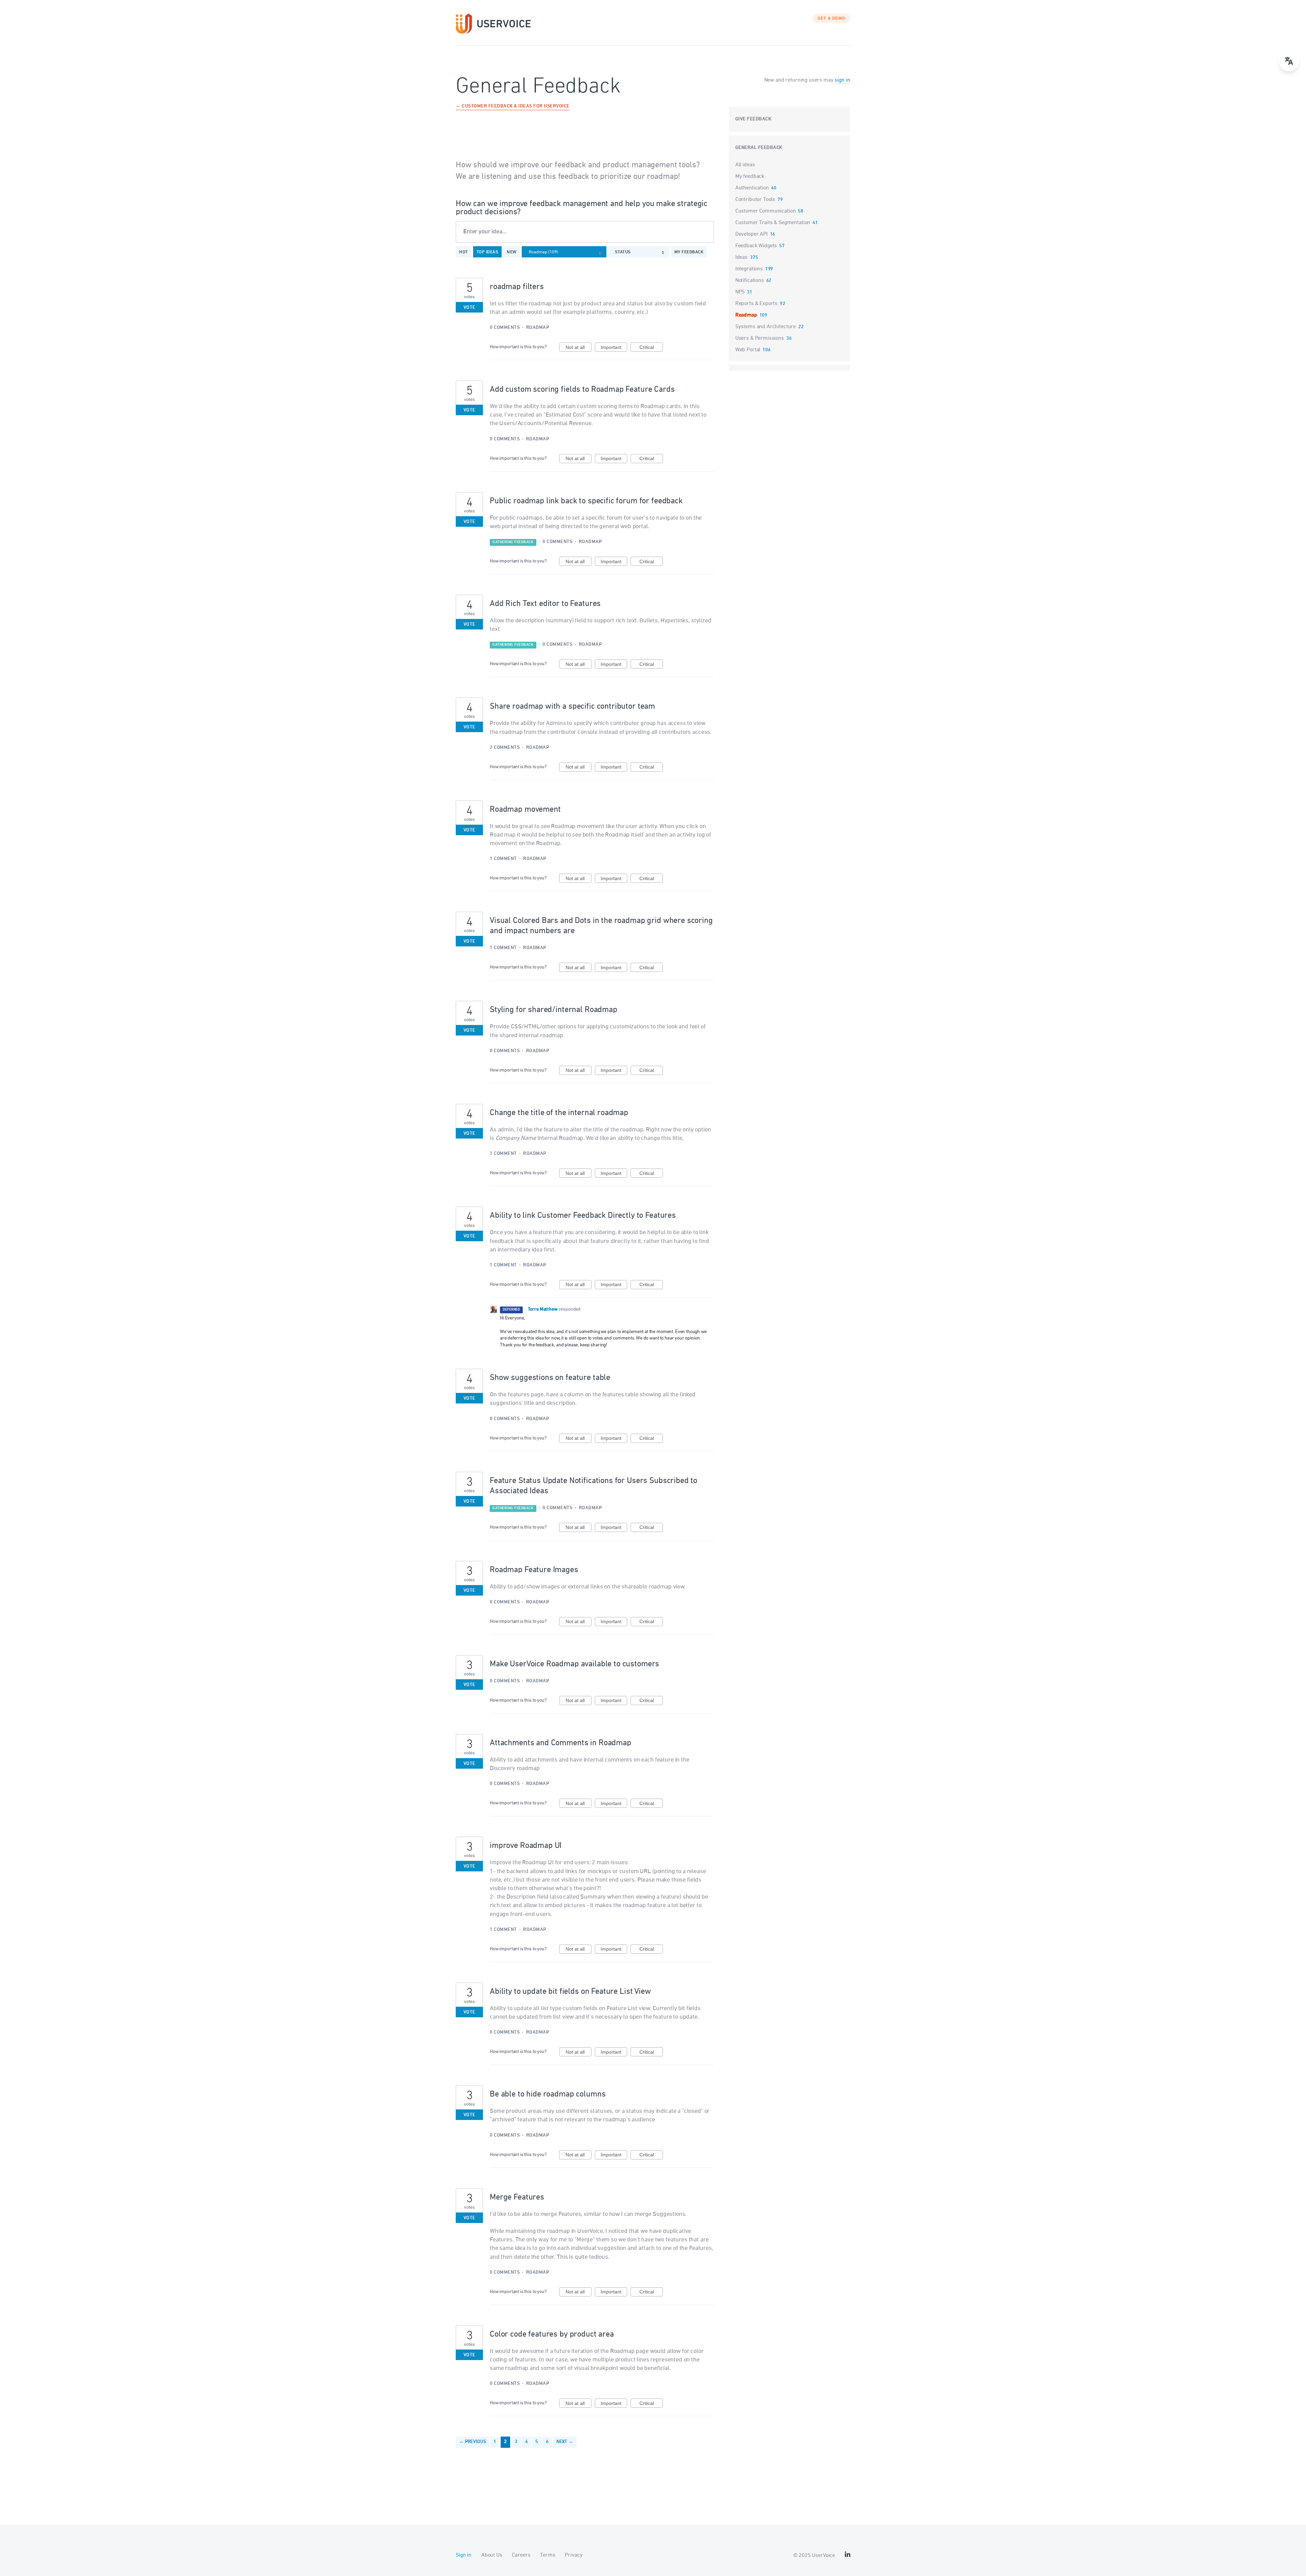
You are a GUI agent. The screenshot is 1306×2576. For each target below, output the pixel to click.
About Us (492, 2555)
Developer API (751, 234)
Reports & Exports (756, 304)
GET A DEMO (832, 19)
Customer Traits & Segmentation (773, 223)
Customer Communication (766, 211)
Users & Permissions (760, 338)
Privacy (574, 2555)
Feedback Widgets (756, 246)
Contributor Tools (755, 200)
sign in (842, 80)
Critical (651, 348)
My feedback (689, 252)
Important (614, 348)
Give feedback (754, 119)
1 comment (503, 859)
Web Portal (748, 350)
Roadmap (538, 328)
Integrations (749, 269)
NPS (740, 292)
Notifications (750, 281)
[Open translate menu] (1289, 61)
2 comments (505, 748)
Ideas (741, 257)
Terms (548, 2555)
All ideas (745, 165)
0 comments (505, 328)
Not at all (579, 348)
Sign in (464, 2555)
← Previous (473, 2442)
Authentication (752, 188)
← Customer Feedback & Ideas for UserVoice (513, 107)
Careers (521, 2555)
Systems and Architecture (766, 327)
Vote (470, 308)
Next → (565, 2442)
